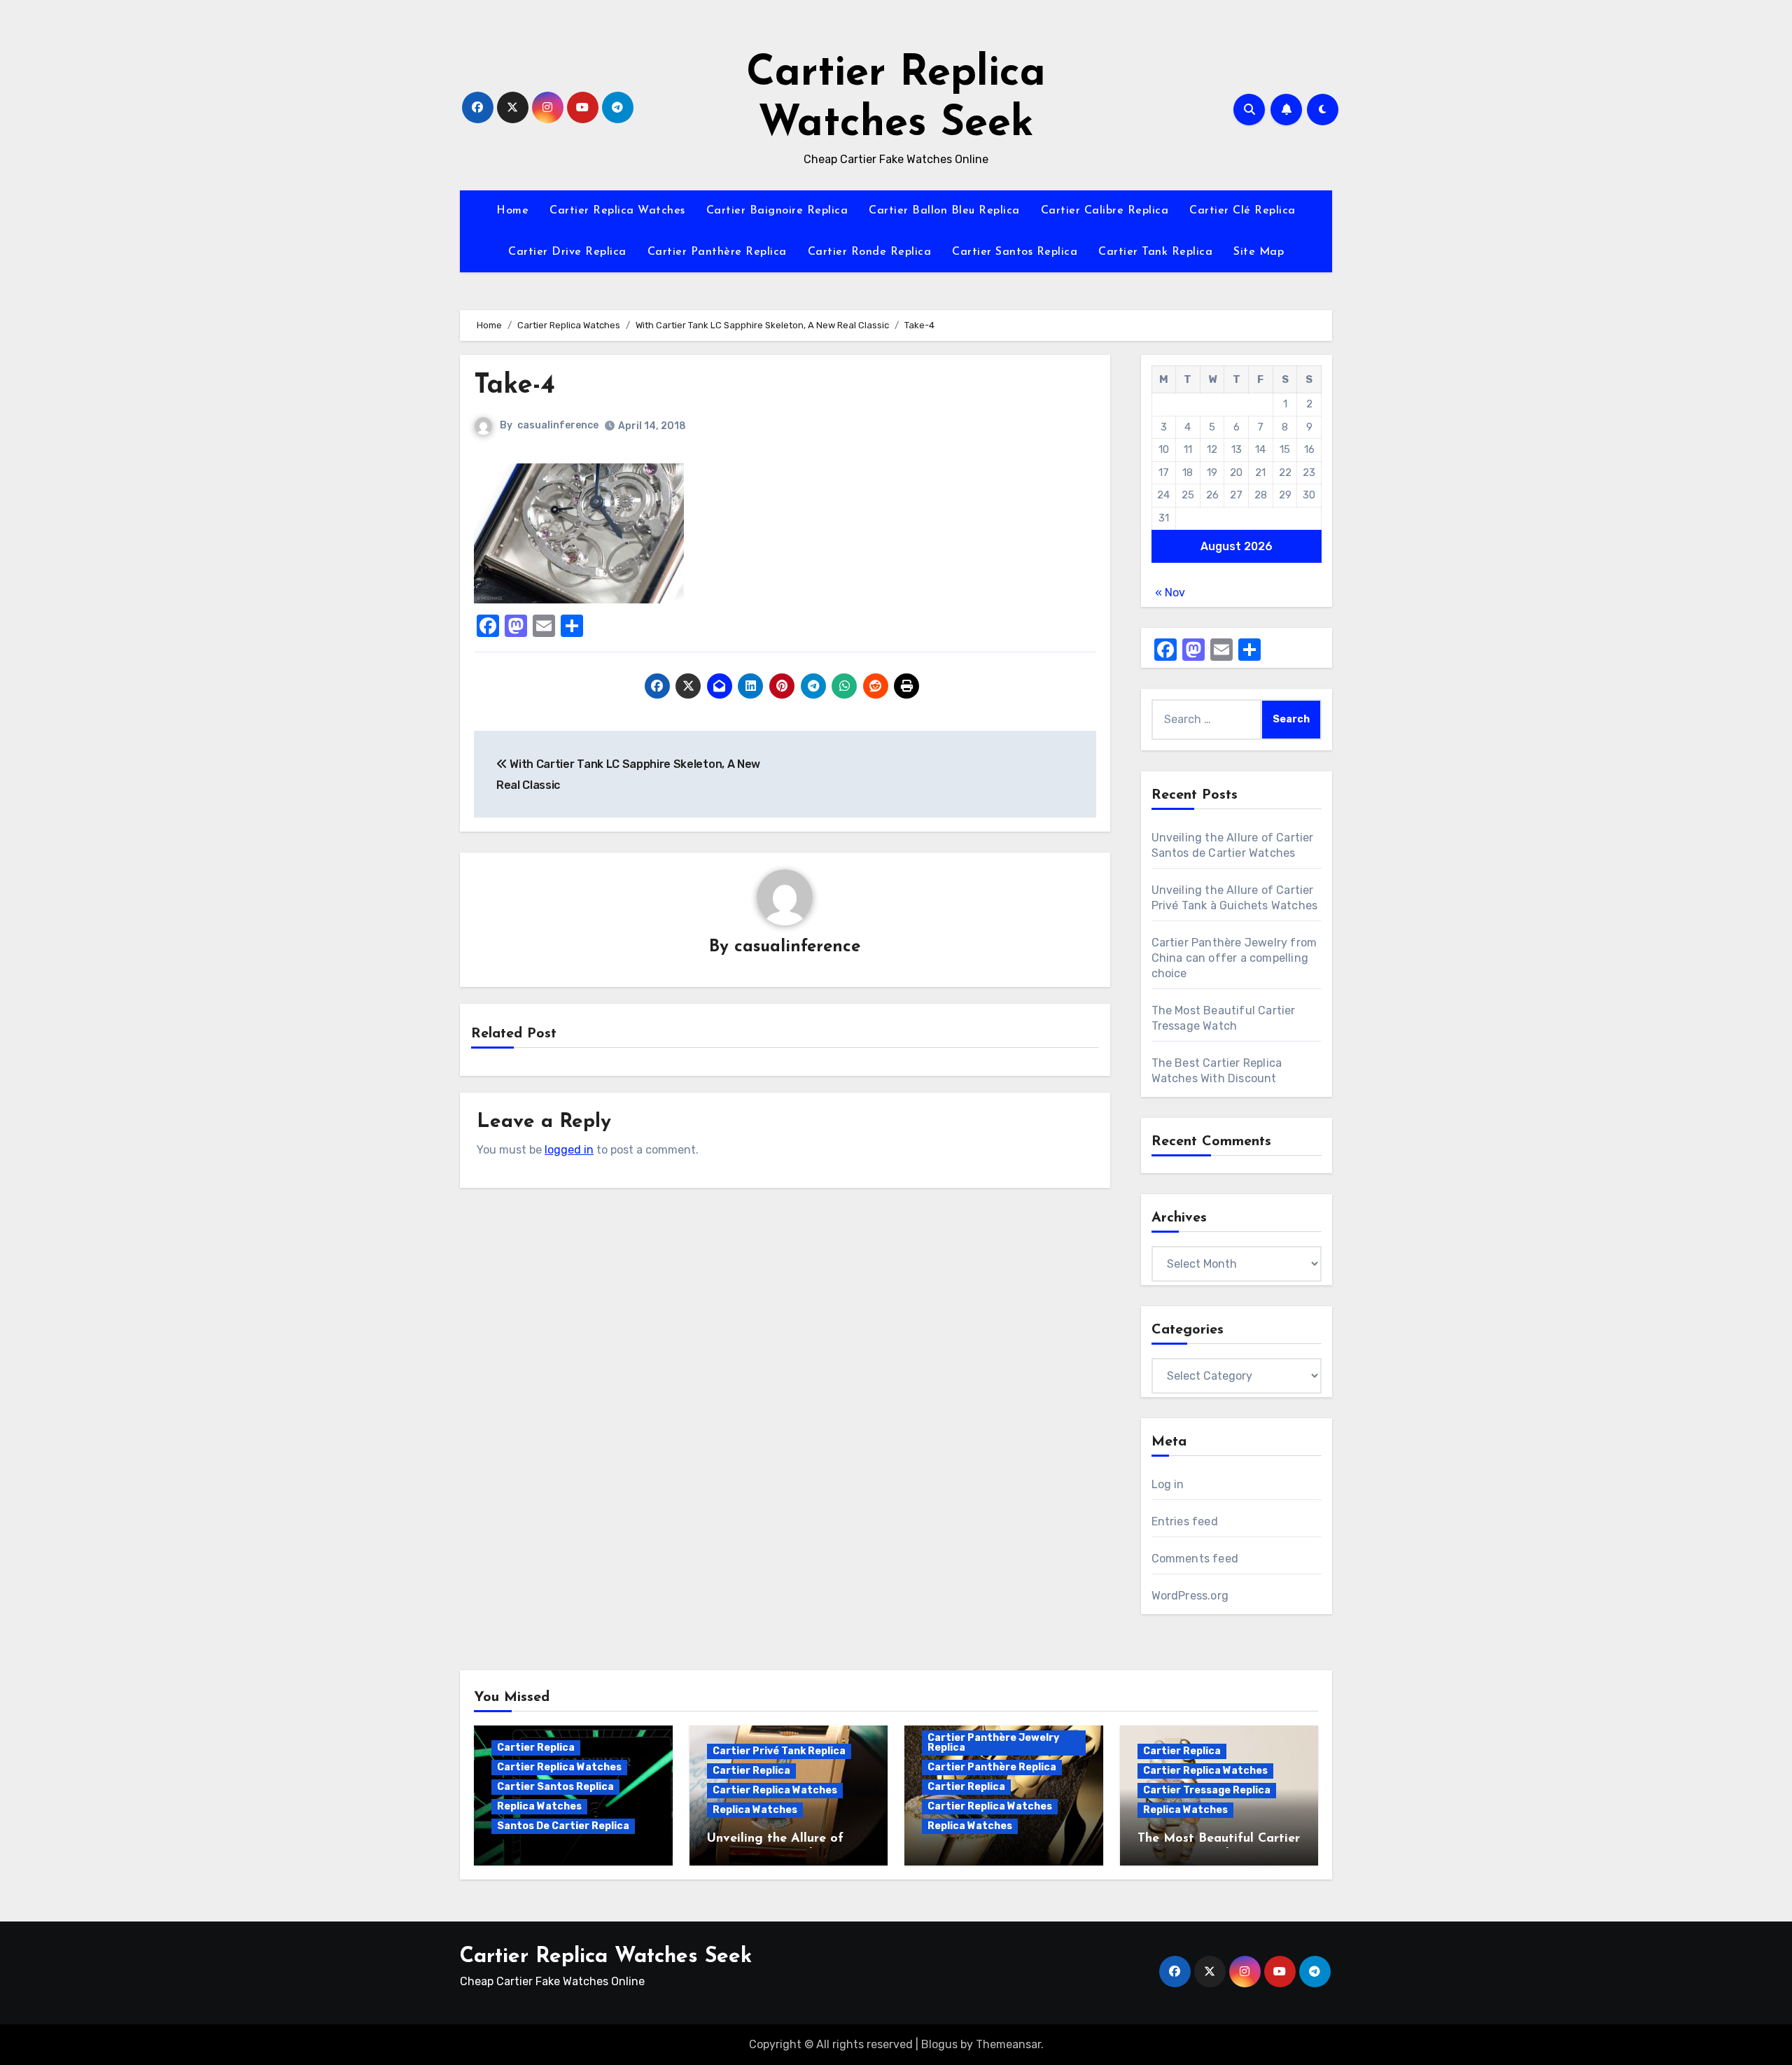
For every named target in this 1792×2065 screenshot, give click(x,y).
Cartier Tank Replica (1155, 252)
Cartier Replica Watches (617, 211)
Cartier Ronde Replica (870, 252)
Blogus (939, 2044)
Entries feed (1185, 1521)
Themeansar (1008, 2044)
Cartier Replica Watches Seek (606, 1957)
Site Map (1259, 252)
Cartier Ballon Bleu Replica (944, 211)
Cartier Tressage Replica (1207, 1790)
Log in (1168, 1484)
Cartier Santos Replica (1015, 252)
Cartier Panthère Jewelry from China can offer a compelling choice (1234, 958)
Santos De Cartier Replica (563, 1826)
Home (512, 211)
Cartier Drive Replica (567, 252)
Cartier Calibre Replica (1105, 211)
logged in (569, 1150)
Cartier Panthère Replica (717, 252)
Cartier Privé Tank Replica (779, 1751)
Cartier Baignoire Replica (777, 211)
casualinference (558, 425)
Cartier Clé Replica (1242, 211)
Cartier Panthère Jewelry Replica (993, 1743)
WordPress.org (1190, 1596)
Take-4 (514, 386)
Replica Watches (539, 1806)
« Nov (1170, 593)
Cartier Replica (536, 1748)
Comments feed (1195, 1559)
